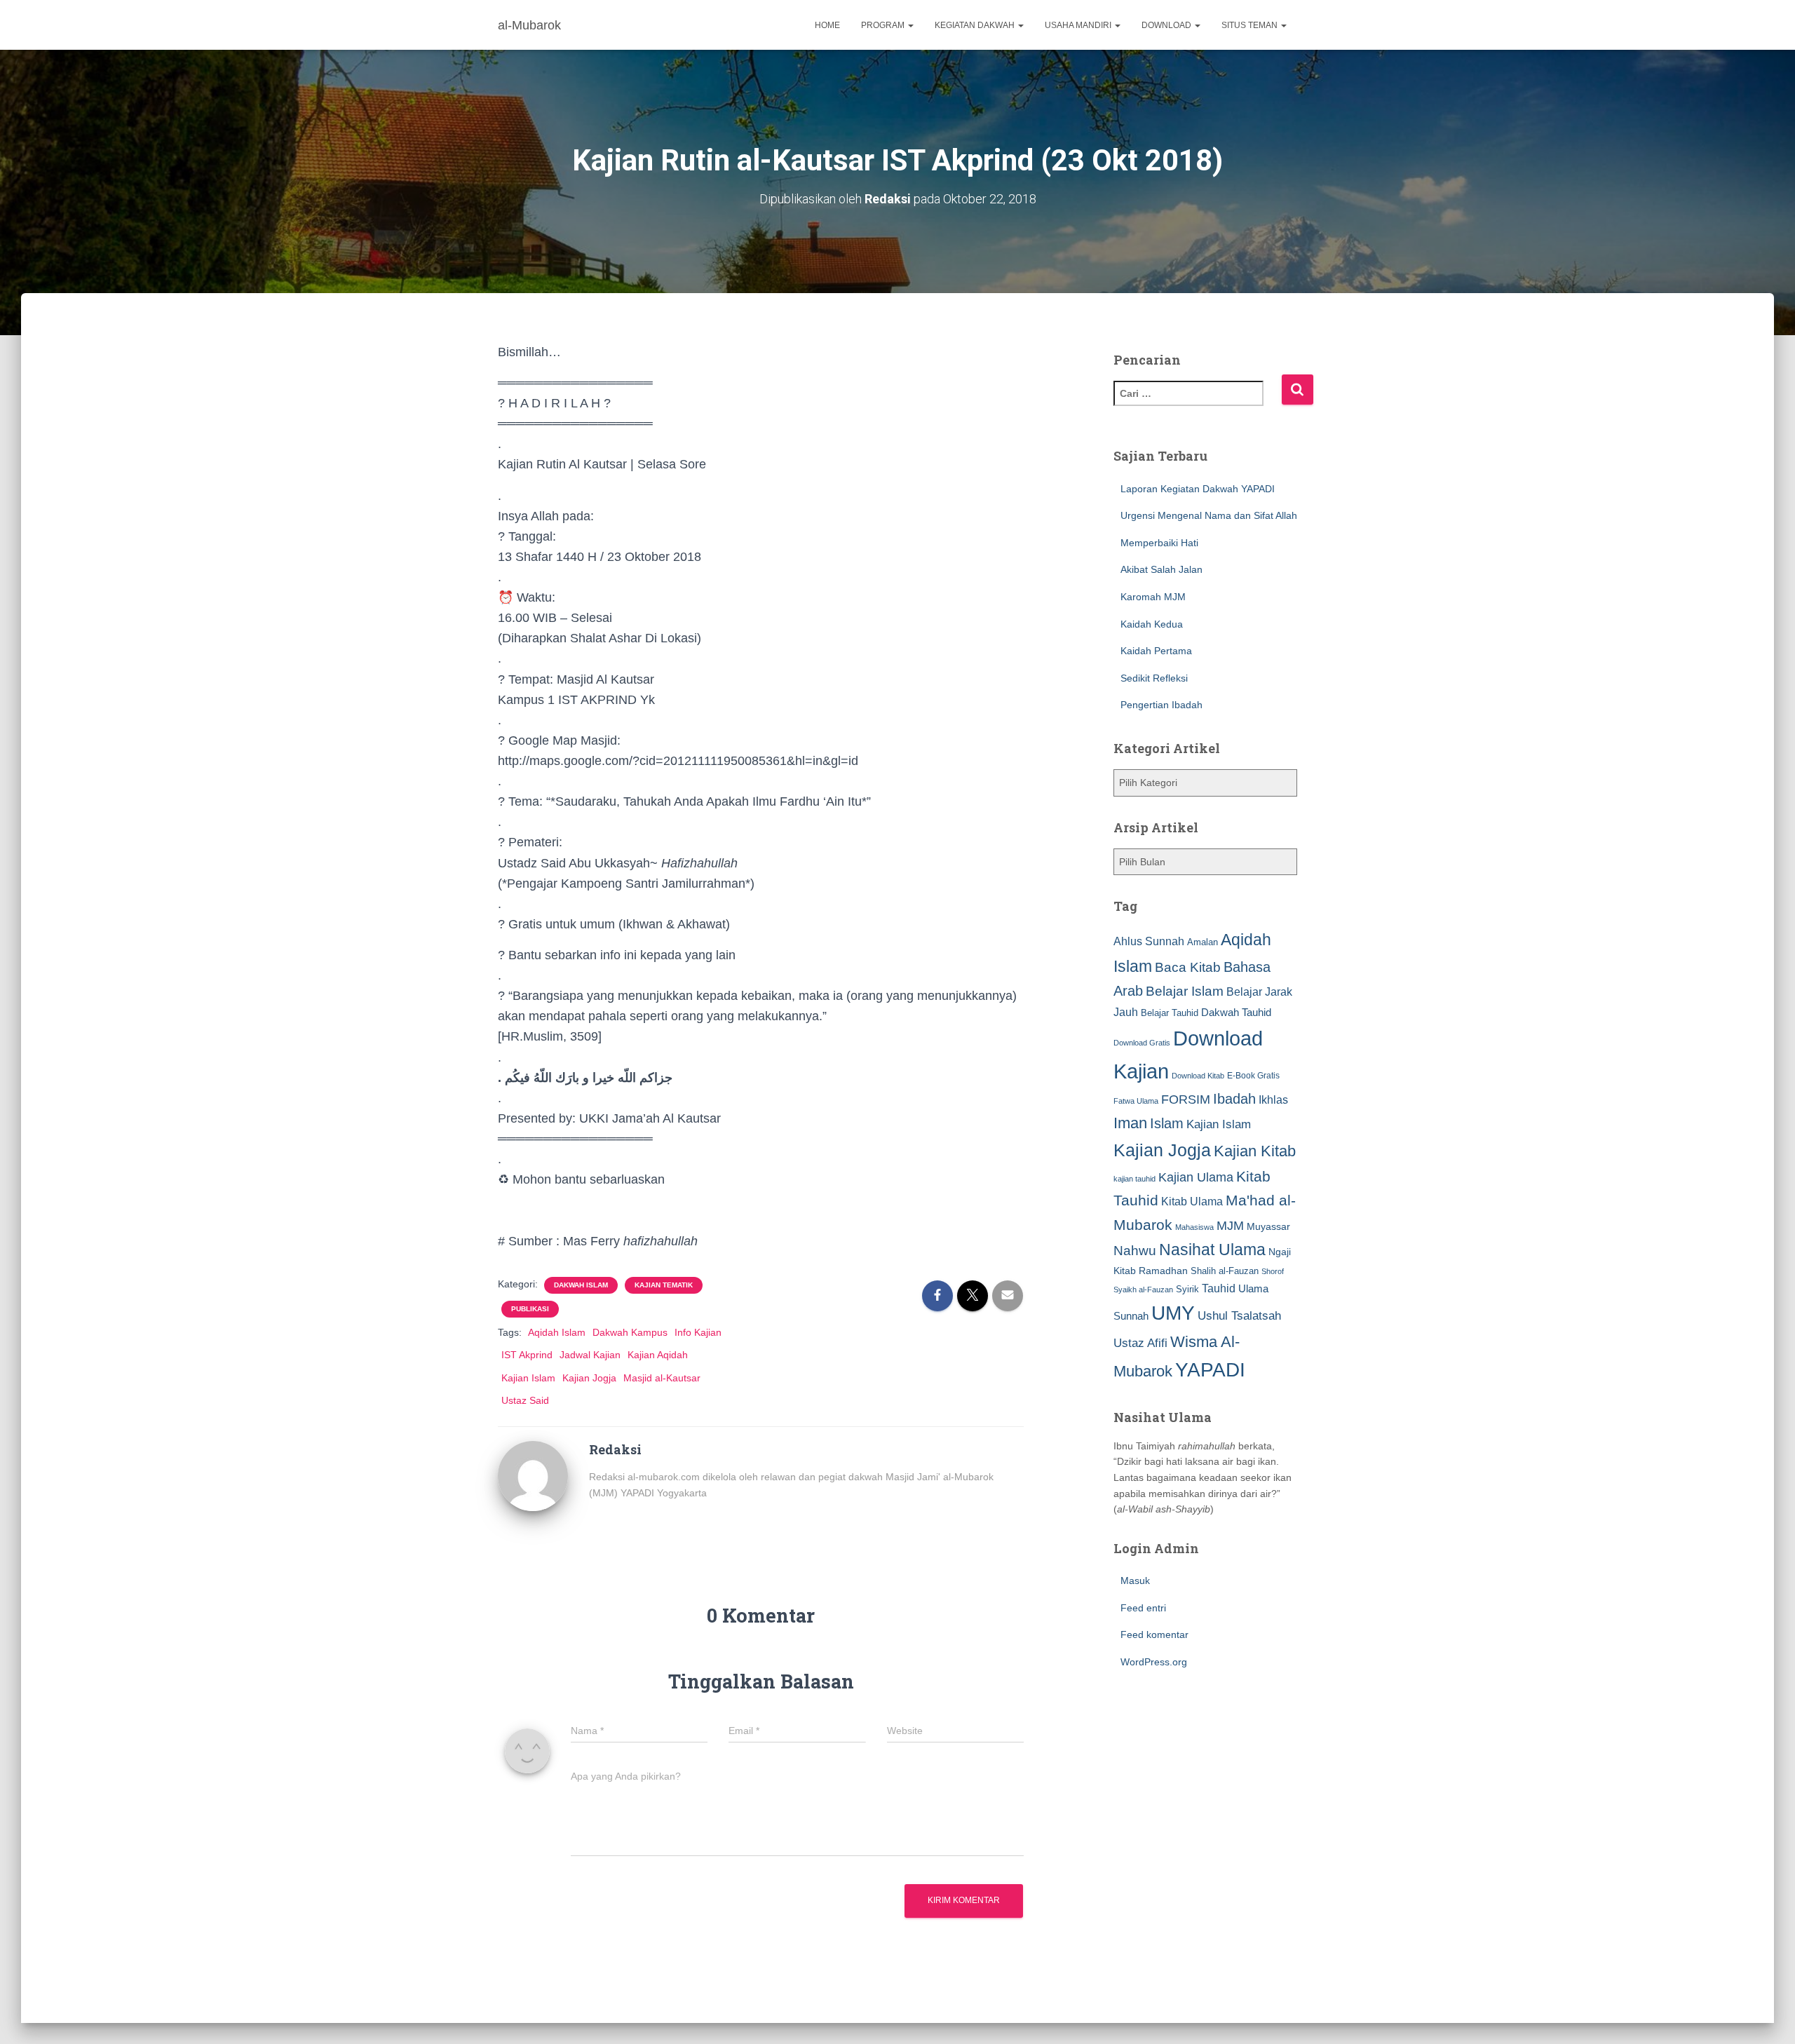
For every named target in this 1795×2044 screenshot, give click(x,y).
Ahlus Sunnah (1149, 941)
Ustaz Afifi (1140, 1343)
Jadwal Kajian (590, 1355)
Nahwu (1135, 1251)
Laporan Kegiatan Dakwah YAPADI (1198, 489)
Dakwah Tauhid (1236, 1013)
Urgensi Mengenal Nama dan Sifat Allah (1209, 515)
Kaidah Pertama (1156, 651)
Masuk (1135, 1581)
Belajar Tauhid (1170, 1013)
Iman (1130, 1123)
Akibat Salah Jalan (1161, 569)
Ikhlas (1273, 1100)
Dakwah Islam (581, 1285)
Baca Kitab (1188, 967)
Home (827, 25)
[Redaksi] (533, 1475)
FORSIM (1186, 1099)
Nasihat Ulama (1212, 1250)
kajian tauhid (1134, 1179)
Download (1167, 25)
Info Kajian (698, 1332)
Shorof (1273, 1271)
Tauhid (1219, 1288)
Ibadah (1234, 1099)
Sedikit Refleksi (1154, 678)
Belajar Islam (1185, 991)
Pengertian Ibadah (1161, 705)
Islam (1167, 1123)
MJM (1230, 1226)
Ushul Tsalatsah (1239, 1316)
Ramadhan (1163, 1271)
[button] (910, 25)
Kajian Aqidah (658, 1355)
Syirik (1187, 1289)
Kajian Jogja (589, 1378)
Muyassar (1268, 1226)
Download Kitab (1198, 1076)
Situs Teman (1251, 25)
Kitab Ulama (1192, 1201)
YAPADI (1210, 1370)
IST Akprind (527, 1355)
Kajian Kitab (1255, 1151)
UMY (1173, 1313)
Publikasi (530, 1309)
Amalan (1203, 942)
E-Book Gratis (1253, 1075)
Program (884, 25)
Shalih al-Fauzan (1225, 1271)
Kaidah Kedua (1152, 624)
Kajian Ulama (1196, 1177)
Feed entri (1143, 1608)
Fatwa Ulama (1136, 1101)
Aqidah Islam (557, 1332)
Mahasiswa (1194, 1227)
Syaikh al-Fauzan (1143, 1290)
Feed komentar (1154, 1634)
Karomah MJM (1153, 597)
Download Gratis (1142, 1043)
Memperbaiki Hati (1159, 543)
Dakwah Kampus (630, 1332)
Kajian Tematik (664, 1285)
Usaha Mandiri (1079, 25)
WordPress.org (1154, 1662)
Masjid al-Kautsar (662, 1378)
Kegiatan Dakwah (976, 25)
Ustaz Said (525, 1400)
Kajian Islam (528, 1378)
